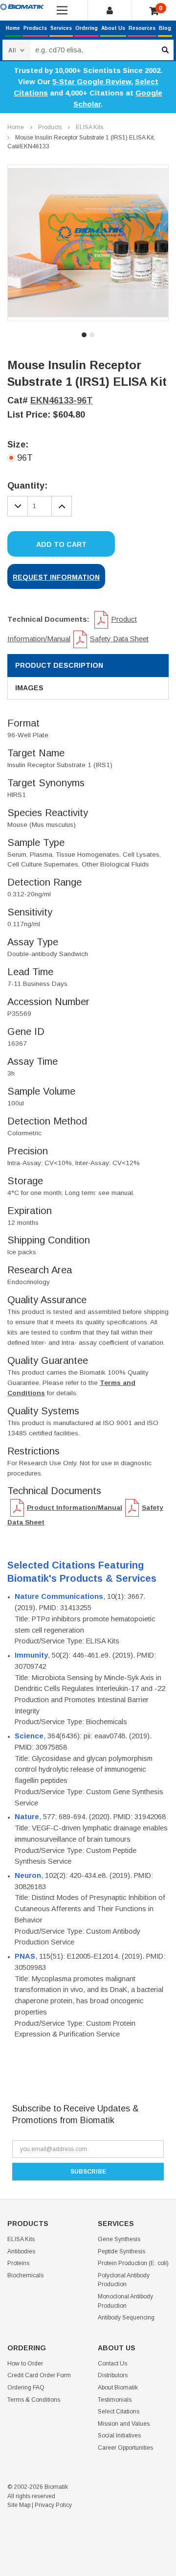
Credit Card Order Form (39, 2375)
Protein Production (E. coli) (133, 2263)
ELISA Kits (89, 127)
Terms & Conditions (34, 2400)
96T (25, 458)
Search (165, 50)
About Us (113, 28)
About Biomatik (118, 2388)
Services (61, 28)
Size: (18, 445)
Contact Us (112, 2364)
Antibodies (21, 2251)
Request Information (56, 577)
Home (13, 28)
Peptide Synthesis (121, 2251)
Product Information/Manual (75, 1508)
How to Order (25, 2364)
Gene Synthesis (119, 2239)
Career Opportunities (125, 2448)
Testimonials (115, 2400)
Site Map (19, 2505)
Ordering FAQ (26, 2388)
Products (35, 28)
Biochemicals (25, 2275)
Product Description (59, 665)
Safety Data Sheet (119, 639)
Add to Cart (61, 544)
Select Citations (119, 2412)
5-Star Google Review (92, 82)
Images (29, 688)
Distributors (113, 2375)
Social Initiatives (119, 2435)
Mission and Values (124, 2424)
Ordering (87, 28)
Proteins (18, 2263)
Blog (165, 28)
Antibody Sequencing (126, 2318)
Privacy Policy (53, 2505)
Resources (142, 28)
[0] (154, 11)
